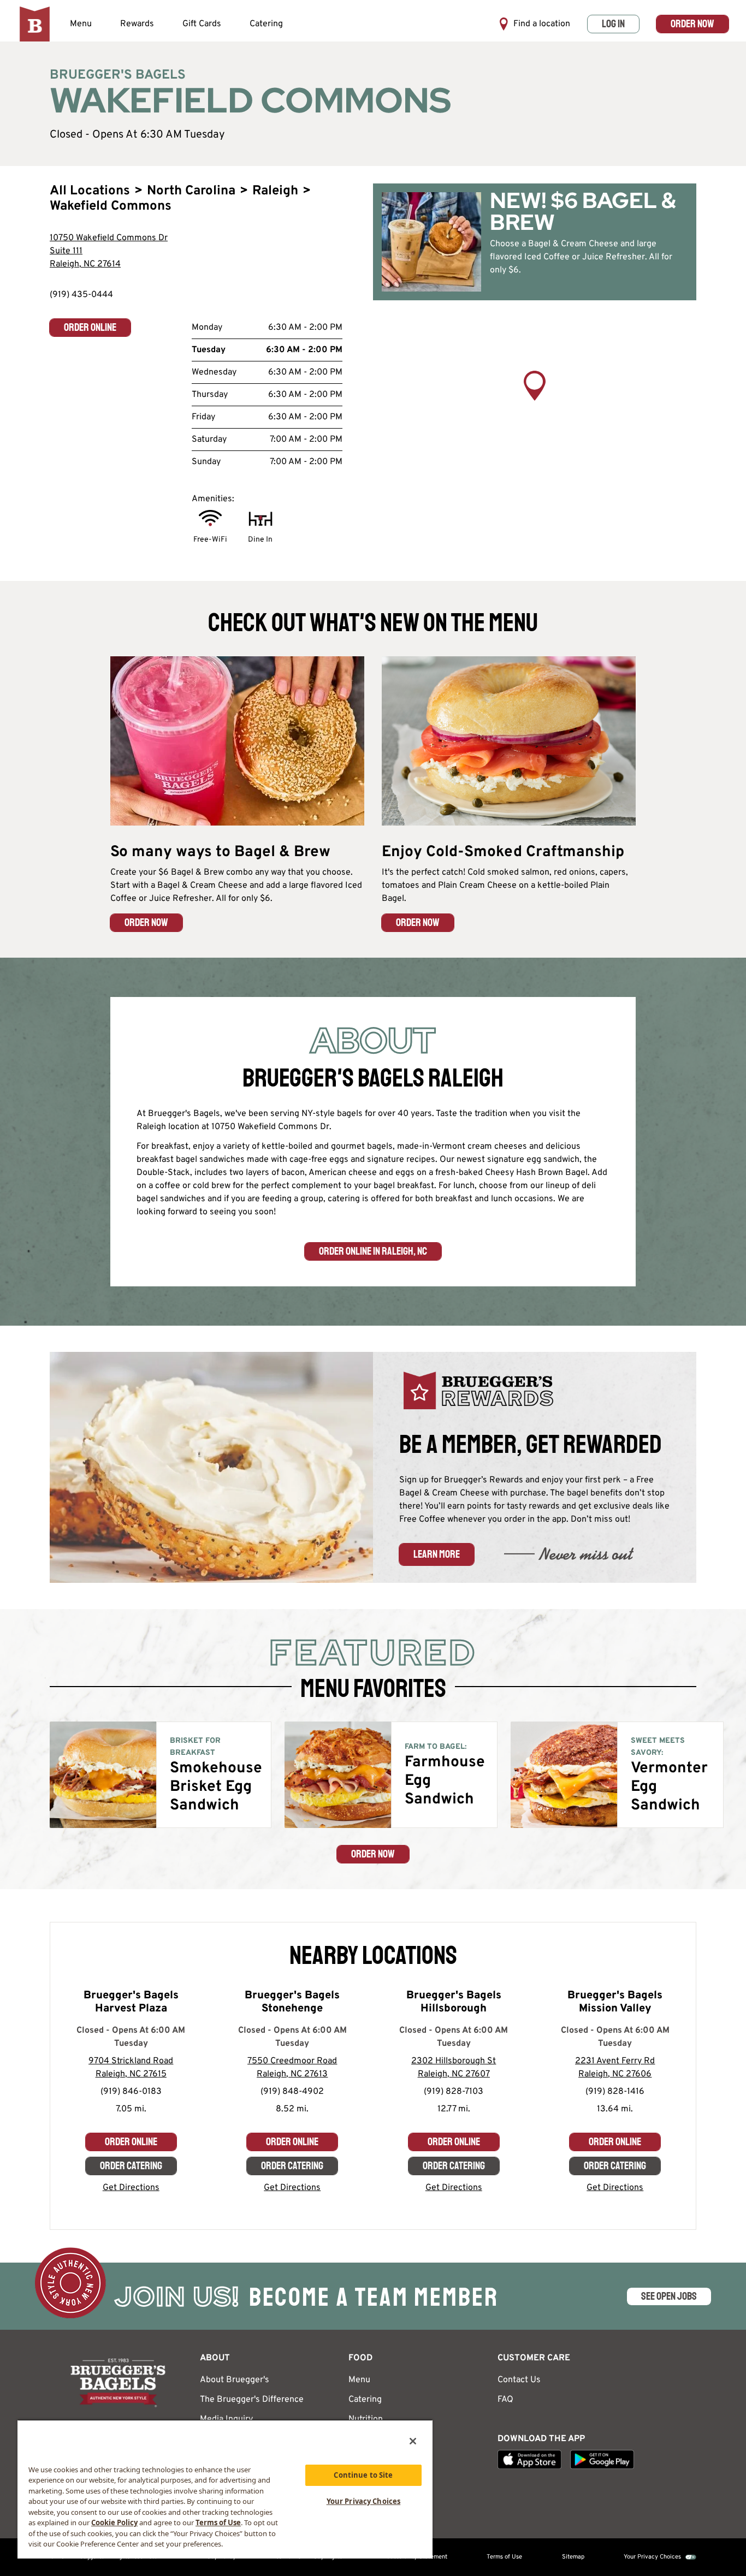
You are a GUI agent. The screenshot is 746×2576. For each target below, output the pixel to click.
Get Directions (131, 2188)
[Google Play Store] (602, 2459)
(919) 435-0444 (81, 295)
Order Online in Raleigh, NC (373, 1251)
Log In (613, 24)
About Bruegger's (235, 2380)
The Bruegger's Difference (252, 2400)
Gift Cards (202, 24)
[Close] (413, 2441)
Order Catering (131, 2166)
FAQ (505, 2400)
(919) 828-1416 (615, 2092)
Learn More (437, 1554)
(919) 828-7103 (454, 2092)
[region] (535, 401)
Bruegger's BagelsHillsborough (454, 2002)
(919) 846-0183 (131, 2092)
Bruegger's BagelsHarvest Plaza (131, 2002)
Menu (81, 24)
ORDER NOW (146, 922)
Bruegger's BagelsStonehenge (292, 2002)
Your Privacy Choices (652, 2557)
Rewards (137, 24)
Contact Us (519, 2380)
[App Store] (529, 2459)
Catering (266, 24)
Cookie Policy (114, 2522)
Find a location (542, 24)
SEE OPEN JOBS (669, 2296)
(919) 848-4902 (292, 2092)
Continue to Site (363, 2475)
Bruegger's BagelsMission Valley (615, 2002)
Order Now (692, 24)
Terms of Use (504, 2557)
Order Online (90, 327)
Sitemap (573, 2557)
